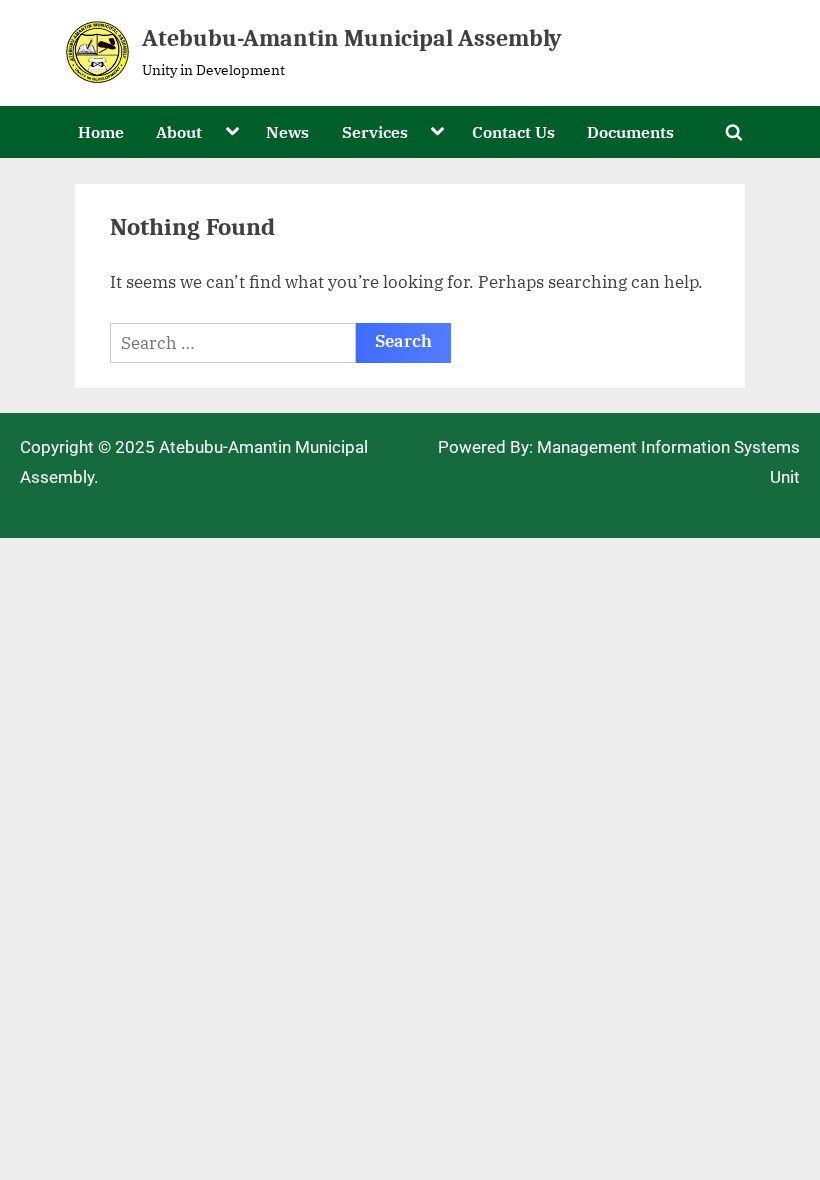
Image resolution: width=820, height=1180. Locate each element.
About (179, 131)
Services (375, 131)
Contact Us (513, 131)
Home (101, 131)
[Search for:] (233, 343)
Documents (630, 131)
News (287, 131)
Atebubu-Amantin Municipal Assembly (352, 38)
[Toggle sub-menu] (232, 132)
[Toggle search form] (734, 132)
